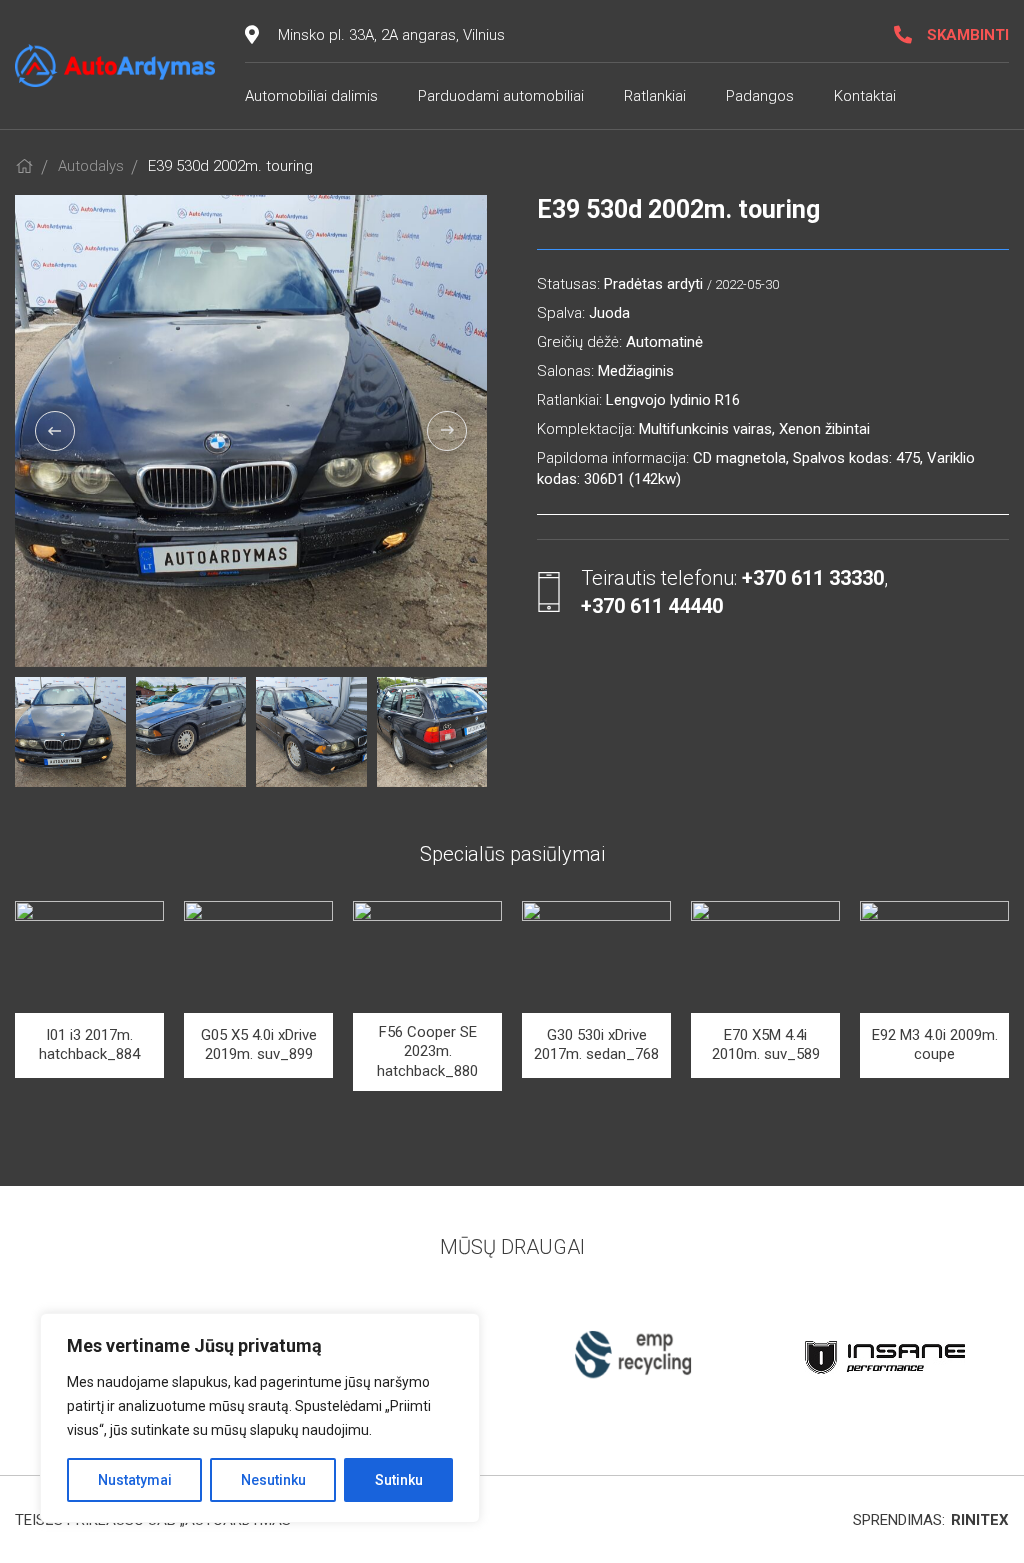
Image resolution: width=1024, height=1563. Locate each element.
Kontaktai (865, 96)
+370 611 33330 (813, 578)
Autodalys (91, 166)
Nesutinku (273, 1480)
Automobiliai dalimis (311, 96)
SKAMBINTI (968, 35)
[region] (260, 1418)
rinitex (980, 1520)
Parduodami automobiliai (501, 96)
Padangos (760, 96)
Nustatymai (135, 1480)
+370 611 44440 (652, 606)
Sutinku (399, 1480)
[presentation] (55, 431)
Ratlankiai (655, 96)
